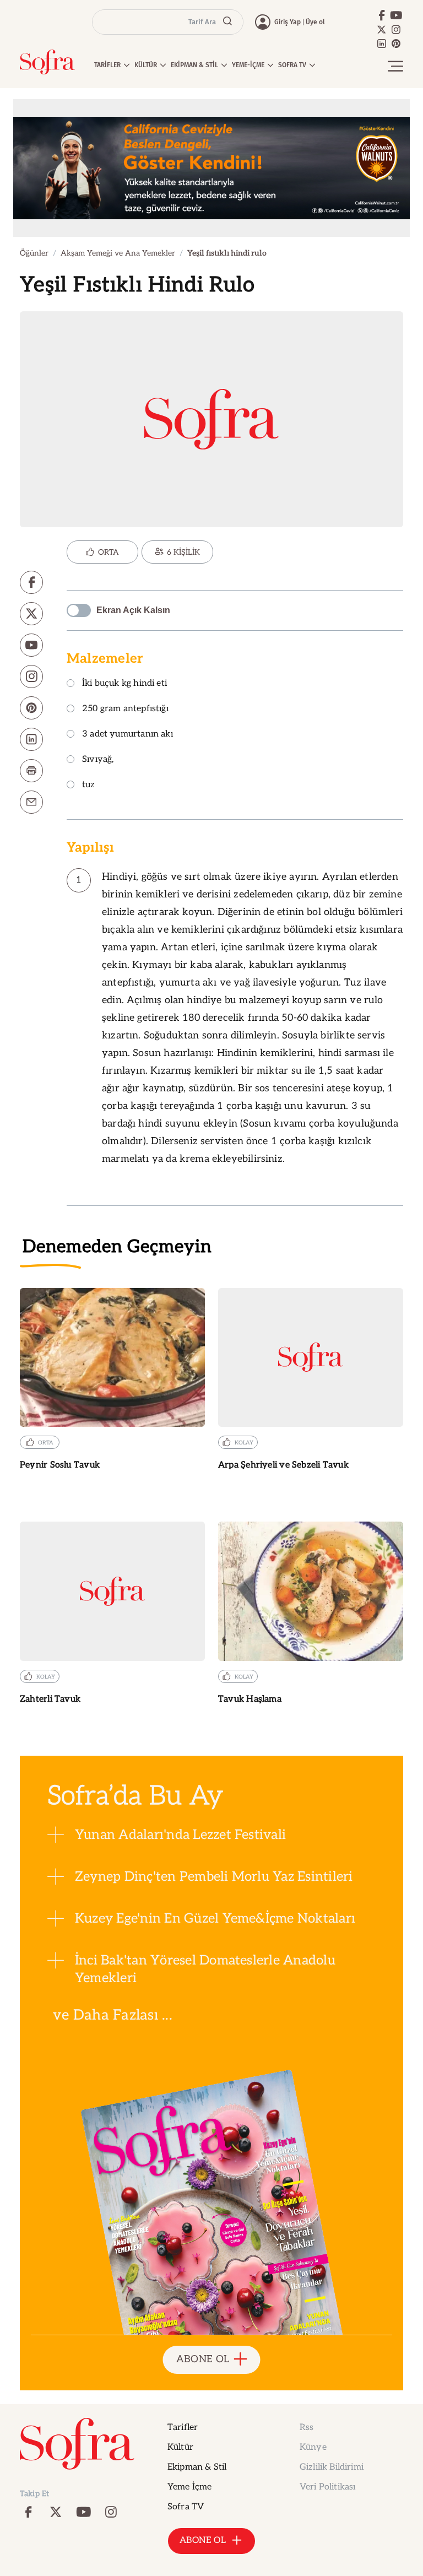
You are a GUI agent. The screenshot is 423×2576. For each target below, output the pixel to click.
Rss (307, 2428)
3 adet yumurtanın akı (128, 735)
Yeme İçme (189, 2487)
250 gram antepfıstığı (125, 709)
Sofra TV (186, 2507)
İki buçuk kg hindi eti (124, 684)
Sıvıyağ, (98, 760)
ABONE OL (203, 2359)
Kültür (180, 2447)
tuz (89, 785)
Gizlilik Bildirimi (332, 2467)
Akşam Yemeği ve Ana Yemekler (118, 253)
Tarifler (183, 2428)
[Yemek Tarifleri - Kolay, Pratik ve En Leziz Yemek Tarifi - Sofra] (47, 62)
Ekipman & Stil (197, 2467)
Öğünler (34, 253)
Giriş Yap (288, 22)
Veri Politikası (327, 2487)
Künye (313, 2447)
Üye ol (315, 22)
